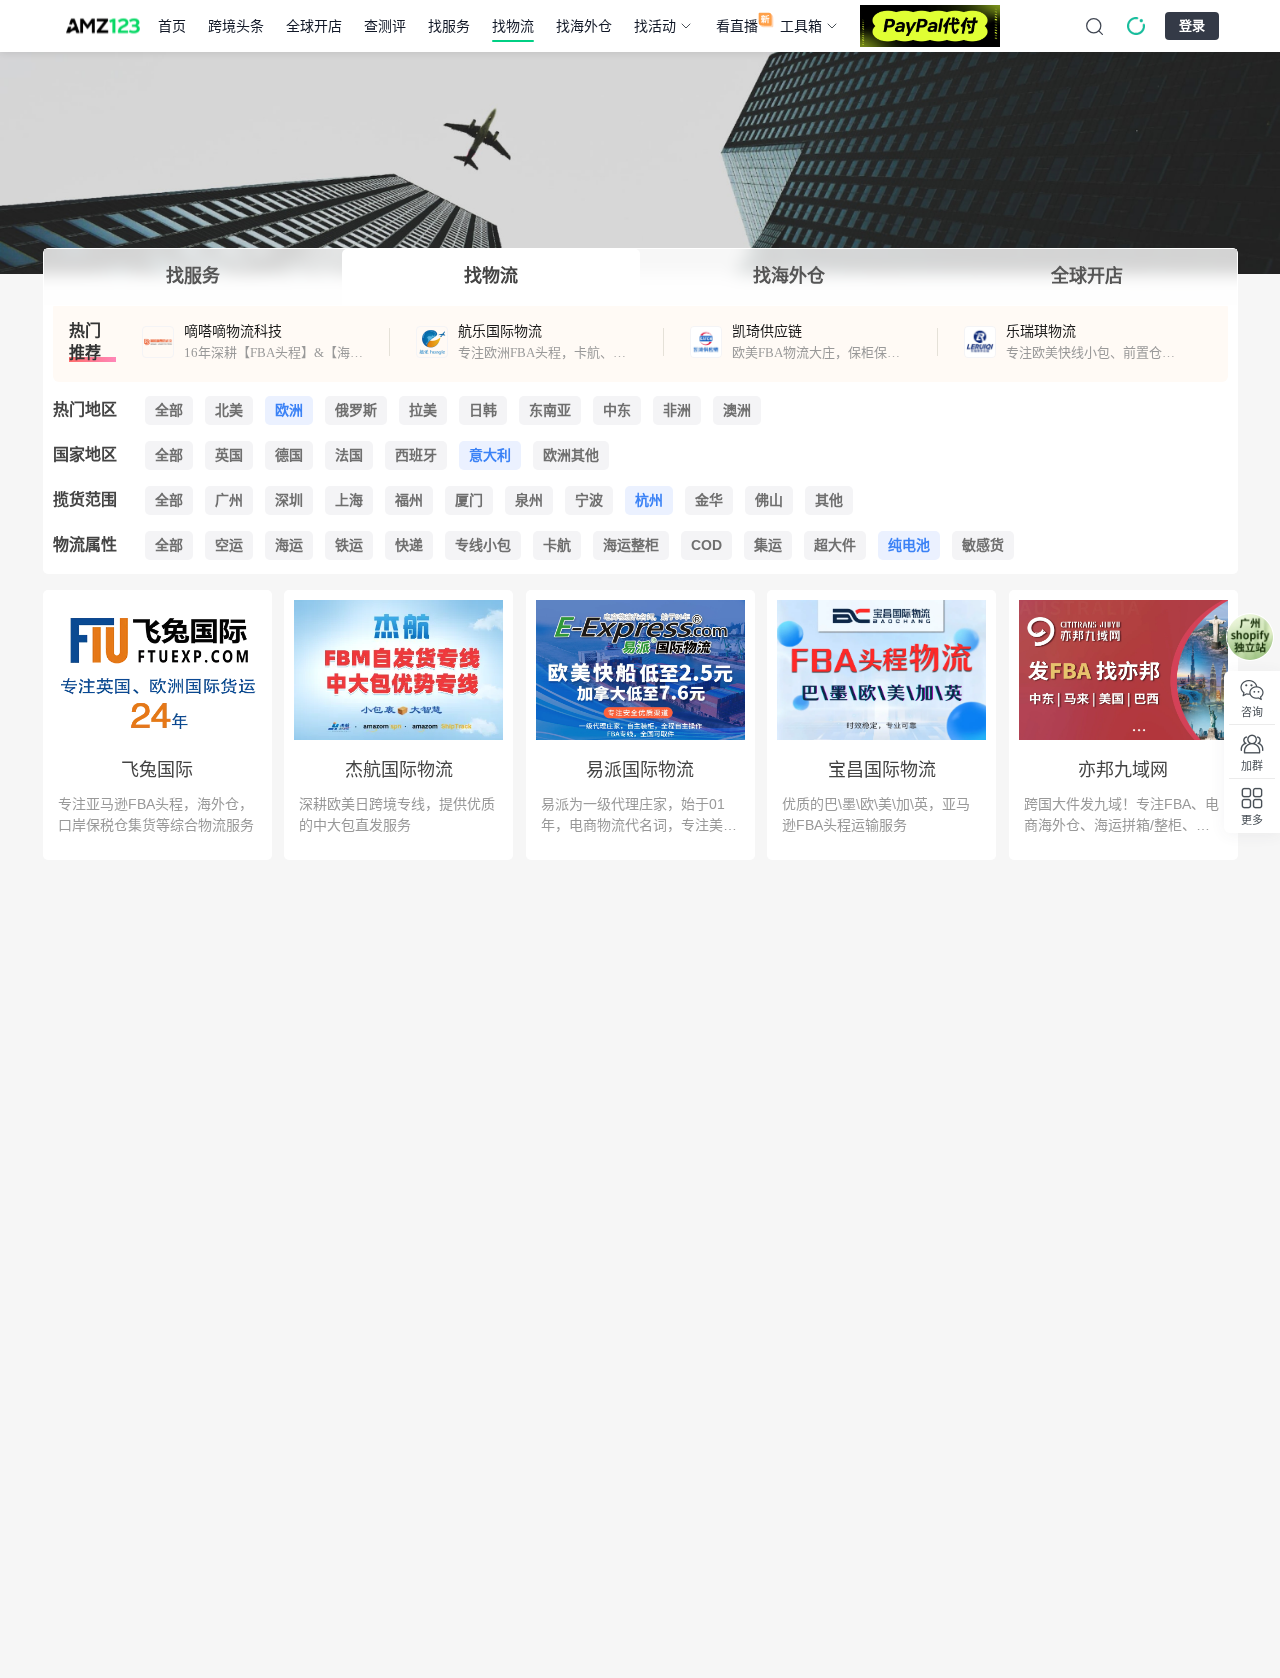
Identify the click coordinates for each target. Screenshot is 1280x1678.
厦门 (469, 500)
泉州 (529, 500)
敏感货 (983, 545)
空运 (229, 545)
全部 (169, 410)
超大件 (835, 545)
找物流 (513, 26)
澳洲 (737, 410)
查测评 (385, 26)
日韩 (483, 410)
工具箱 (801, 26)
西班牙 (416, 455)
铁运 (349, 545)
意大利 (490, 455)
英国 (229, 455)
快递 (409, 545)
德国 (289, 455)
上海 (349, 500)
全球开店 (314, 26)
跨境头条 (236, 26)
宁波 (589, 500)
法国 (349, 455)
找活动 (655, 26)
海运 (289, 545)
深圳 (289, 500)
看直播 (737, 26)
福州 (409, 500)
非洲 (677, 410)
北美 (229, 410)
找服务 (449, 26)
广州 (229, 500)
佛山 (769, 500)
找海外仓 (584, 26)
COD (706, 545)
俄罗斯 (356, 410)
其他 (829, 500)
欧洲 (289, 410)
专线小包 (483, 545)
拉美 (423, 410)
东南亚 (550, 410)
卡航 (557, 545)
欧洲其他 (571, 455)
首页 (172, 26)
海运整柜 (631, 545)
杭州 (649, 500)
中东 (617, 410)
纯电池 (909, 545)
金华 (709, 500)
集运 (768, 545)
